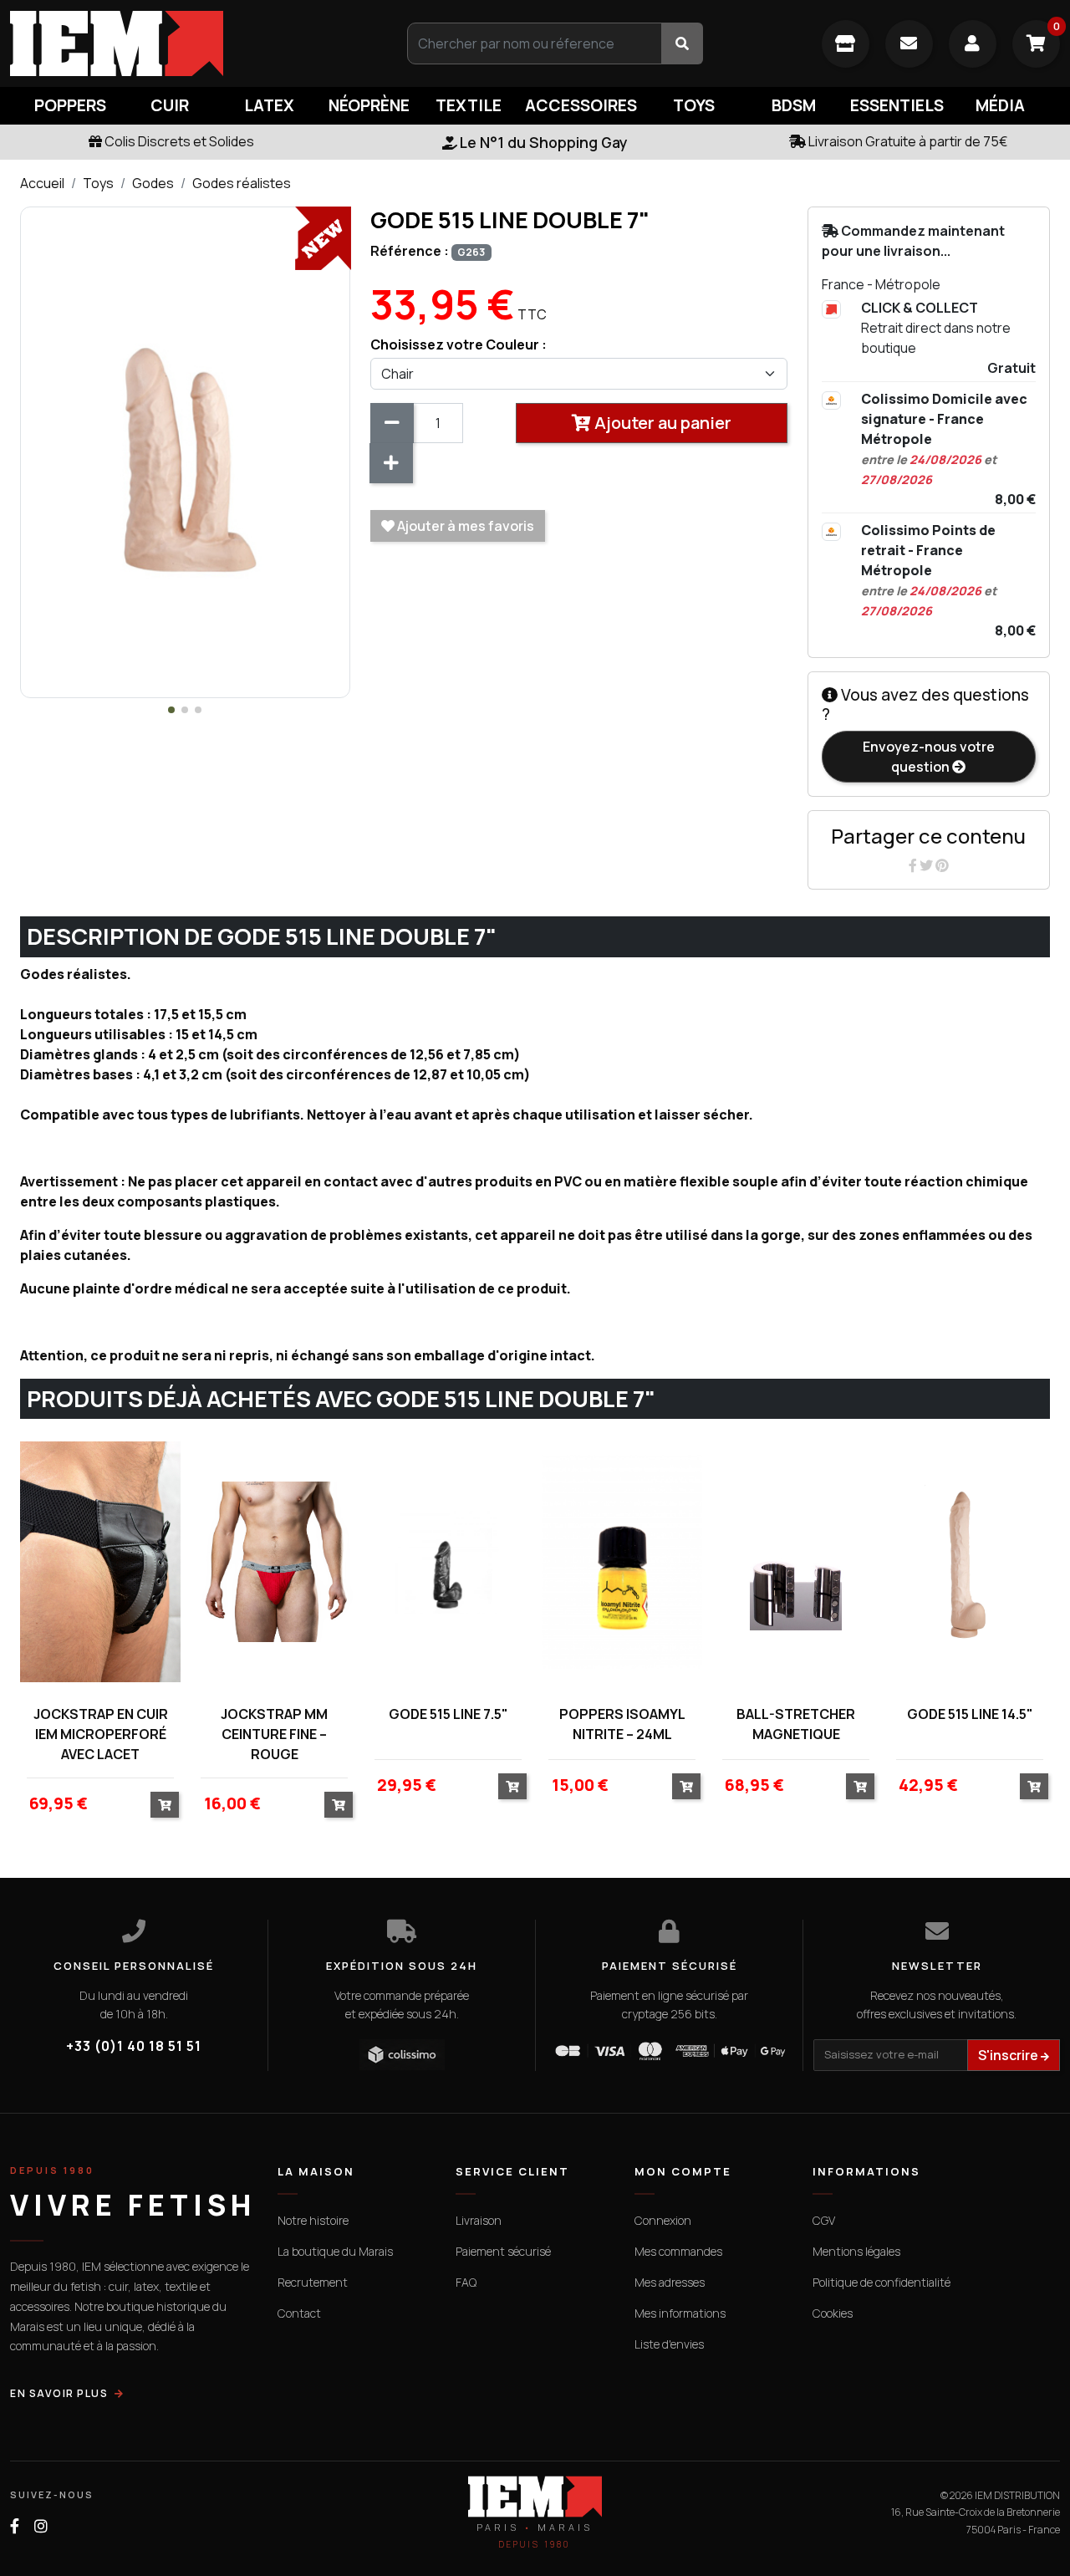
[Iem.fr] (178, 43)
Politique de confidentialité (881, 2282)
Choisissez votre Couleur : (459, 344)
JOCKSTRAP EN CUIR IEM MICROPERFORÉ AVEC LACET (101, 1734)
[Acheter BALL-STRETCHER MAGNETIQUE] (860, 1786)
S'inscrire (1009, 2055)
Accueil (42, 183)
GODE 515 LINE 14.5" (970, 1714)
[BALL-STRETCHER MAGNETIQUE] (796, 1561)
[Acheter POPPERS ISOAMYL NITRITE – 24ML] (686, 1786)
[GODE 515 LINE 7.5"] (448, 1561)
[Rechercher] (682, 43)
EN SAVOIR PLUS (59, 2393)
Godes (153, 183)
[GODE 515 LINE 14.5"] (970, 1561)
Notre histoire (313, 2220)
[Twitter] (927, 865)
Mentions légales (856, 2251)
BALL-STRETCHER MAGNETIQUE (796, 1724)
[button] (171, 710)
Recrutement (313, 2282)
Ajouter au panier (661, 423)
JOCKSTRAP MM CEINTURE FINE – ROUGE (274, 1734)
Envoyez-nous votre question (929, 757)
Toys (98, 183)
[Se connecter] (973, 44)
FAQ (466, 2282)
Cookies (833, 2313)
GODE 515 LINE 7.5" (448, 1714)
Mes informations (680, 2313)
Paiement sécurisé (503, 2251)
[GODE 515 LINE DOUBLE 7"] (185, 451)
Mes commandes (678, 2251)
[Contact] (909, 44)
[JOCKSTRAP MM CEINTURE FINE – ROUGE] (274, 1561)
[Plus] (391, 463)
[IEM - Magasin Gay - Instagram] (41, 2526)
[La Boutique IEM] (846, 44)
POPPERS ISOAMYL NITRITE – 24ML (622, 1724)
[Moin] (392, 423)
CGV (824, 2220)
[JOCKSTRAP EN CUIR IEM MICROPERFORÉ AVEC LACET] (100, 1561)
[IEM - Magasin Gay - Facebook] (15, 2526)
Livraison (479, 2220)
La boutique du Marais (335, 2251)
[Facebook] (914, 865)
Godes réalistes (242, 183)
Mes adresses (670, 2282)
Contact (299, 2313)
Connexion (663, 2220)
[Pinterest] (942, 865)
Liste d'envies (669, 2344)
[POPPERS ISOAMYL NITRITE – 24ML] (622, 1561)
